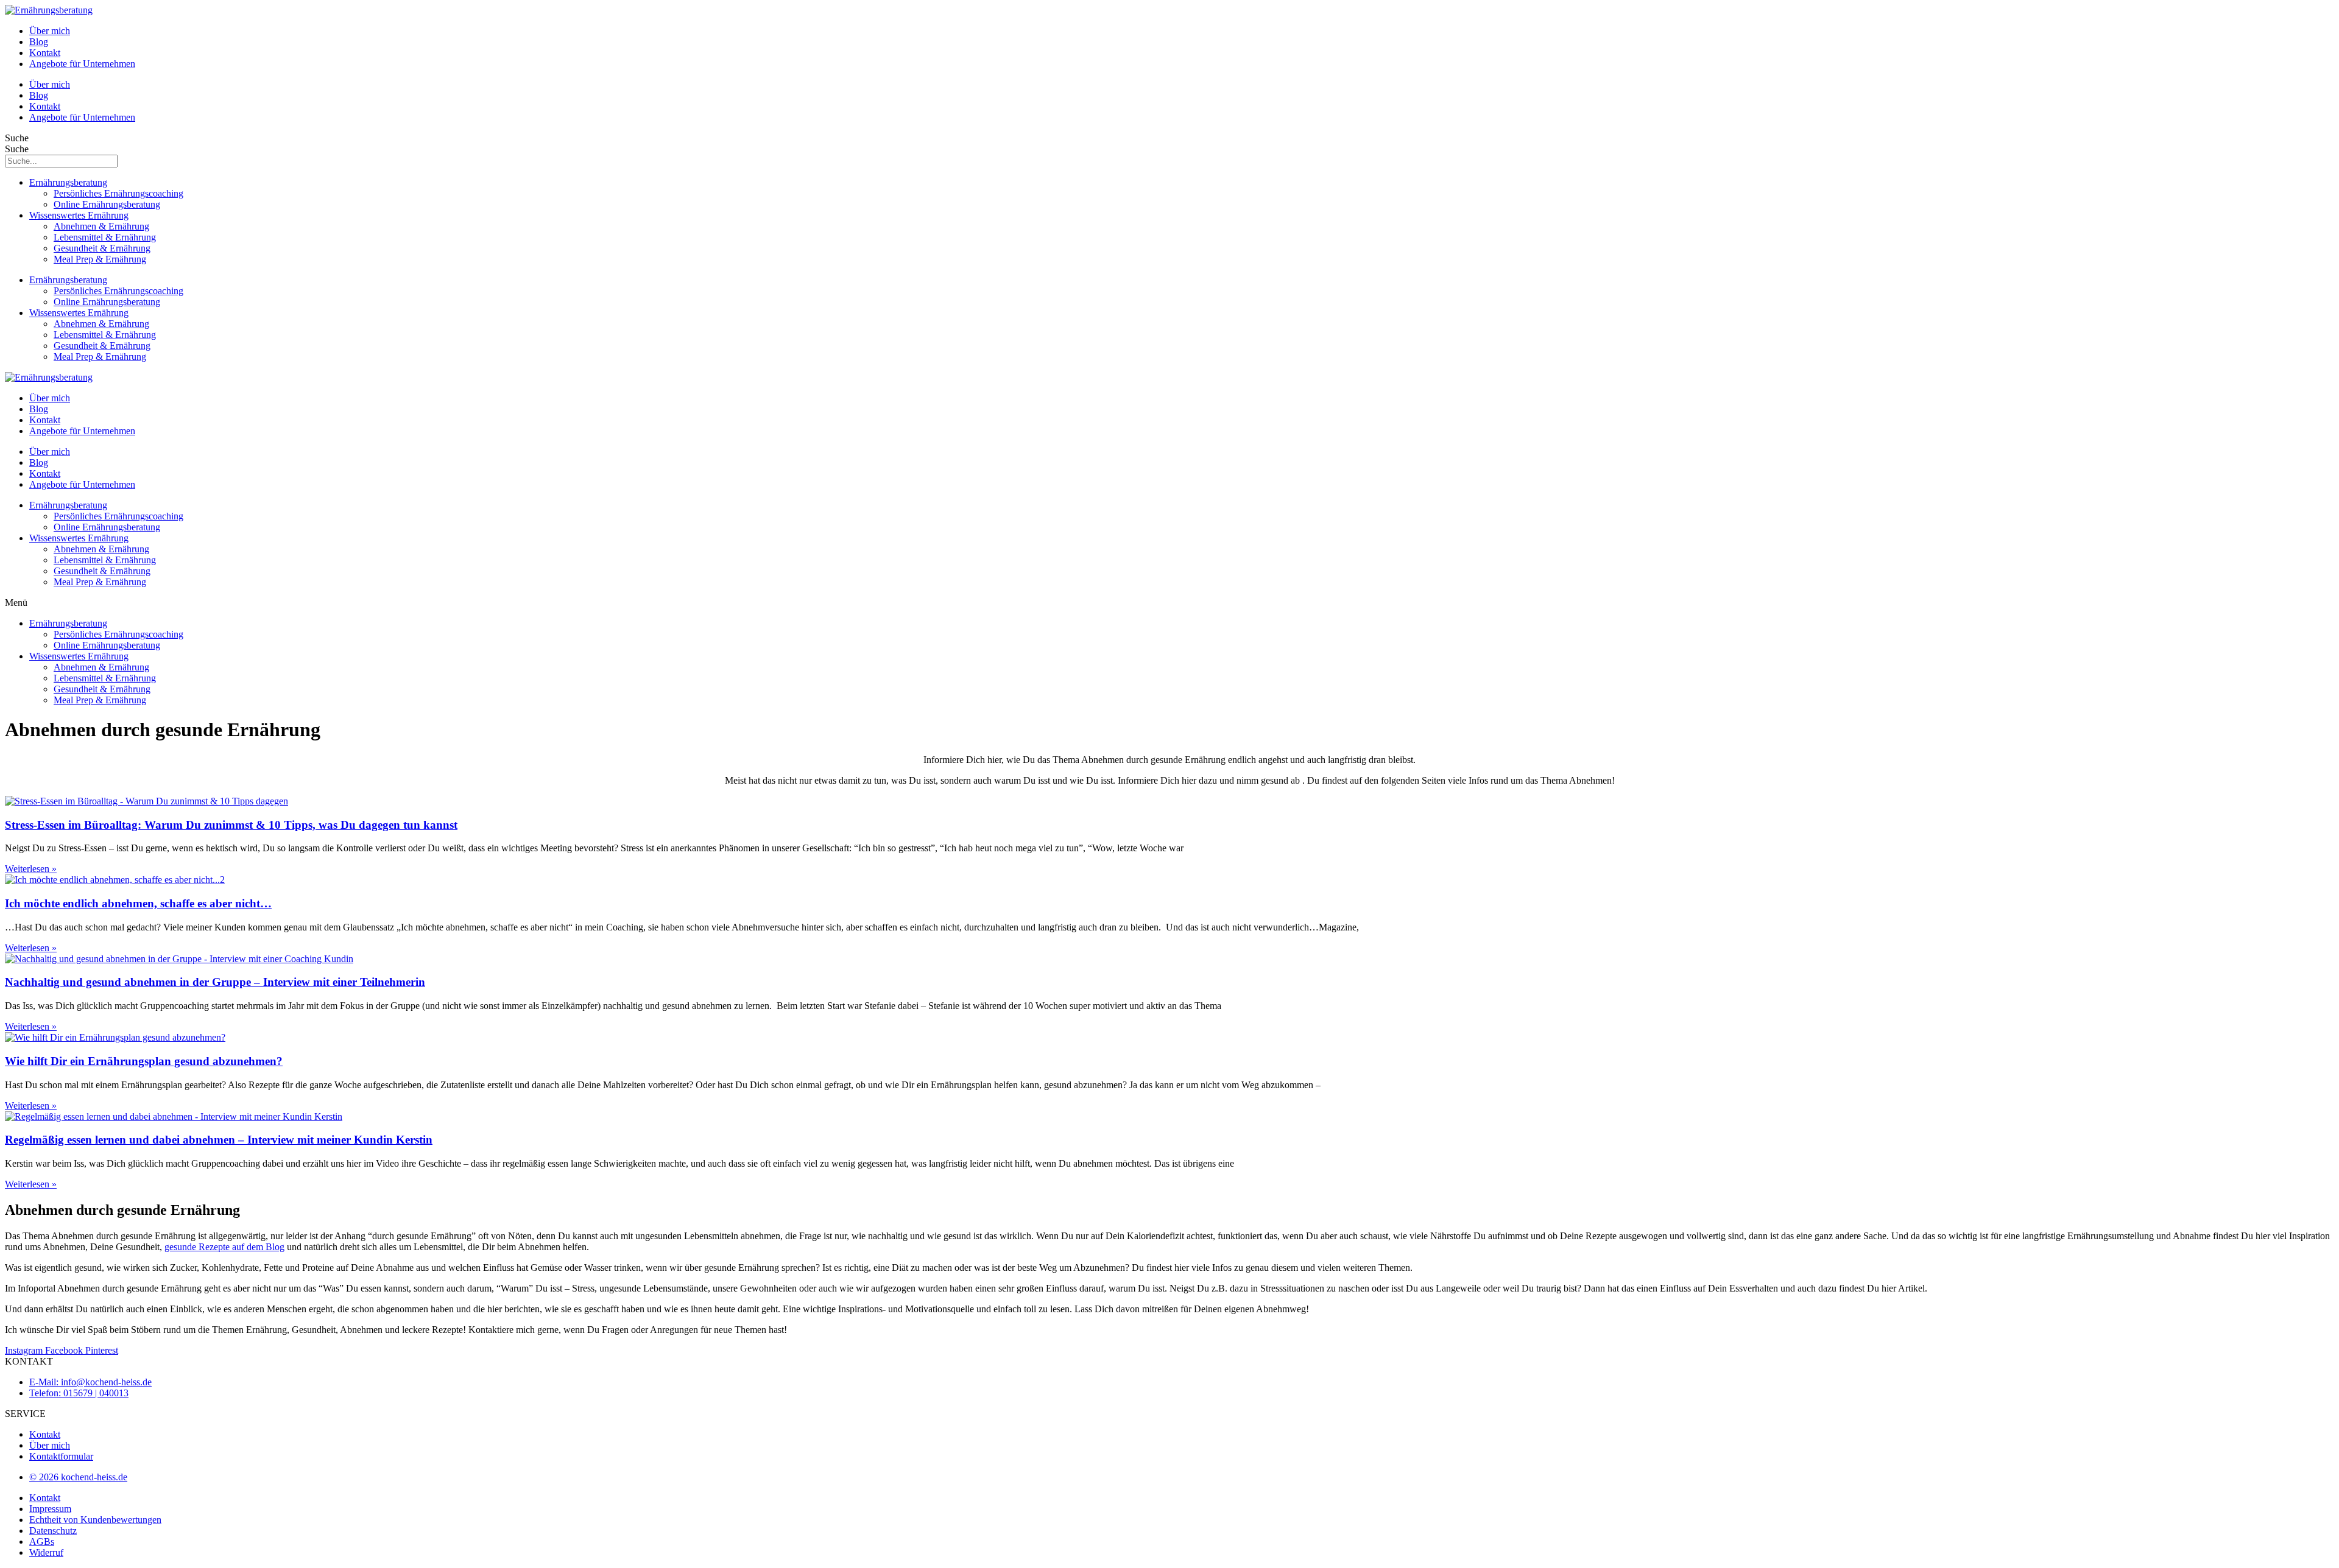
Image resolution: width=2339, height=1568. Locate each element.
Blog (39, 42)
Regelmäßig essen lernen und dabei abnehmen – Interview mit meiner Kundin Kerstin (219, 1140)
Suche (17, 138)
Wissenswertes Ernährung (79, 215)
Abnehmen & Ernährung (101, 226)
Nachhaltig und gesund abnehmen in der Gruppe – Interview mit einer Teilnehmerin (215, 982)
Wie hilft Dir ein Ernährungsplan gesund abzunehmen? (144, 1061)
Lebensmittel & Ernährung (105, 237)
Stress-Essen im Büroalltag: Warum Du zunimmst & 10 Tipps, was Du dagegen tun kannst (231, 825)
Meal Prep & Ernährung (100, 259)
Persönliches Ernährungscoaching (118, 193)
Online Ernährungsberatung (107, 204)
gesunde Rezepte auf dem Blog (224, 1247)
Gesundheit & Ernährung (102, 248)
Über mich (50, 31)
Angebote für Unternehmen (82, 64)
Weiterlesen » (31, 869)
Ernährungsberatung (68, 182)
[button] (1169, 603)
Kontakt (45, 53)
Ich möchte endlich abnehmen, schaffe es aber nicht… (138, 903)
